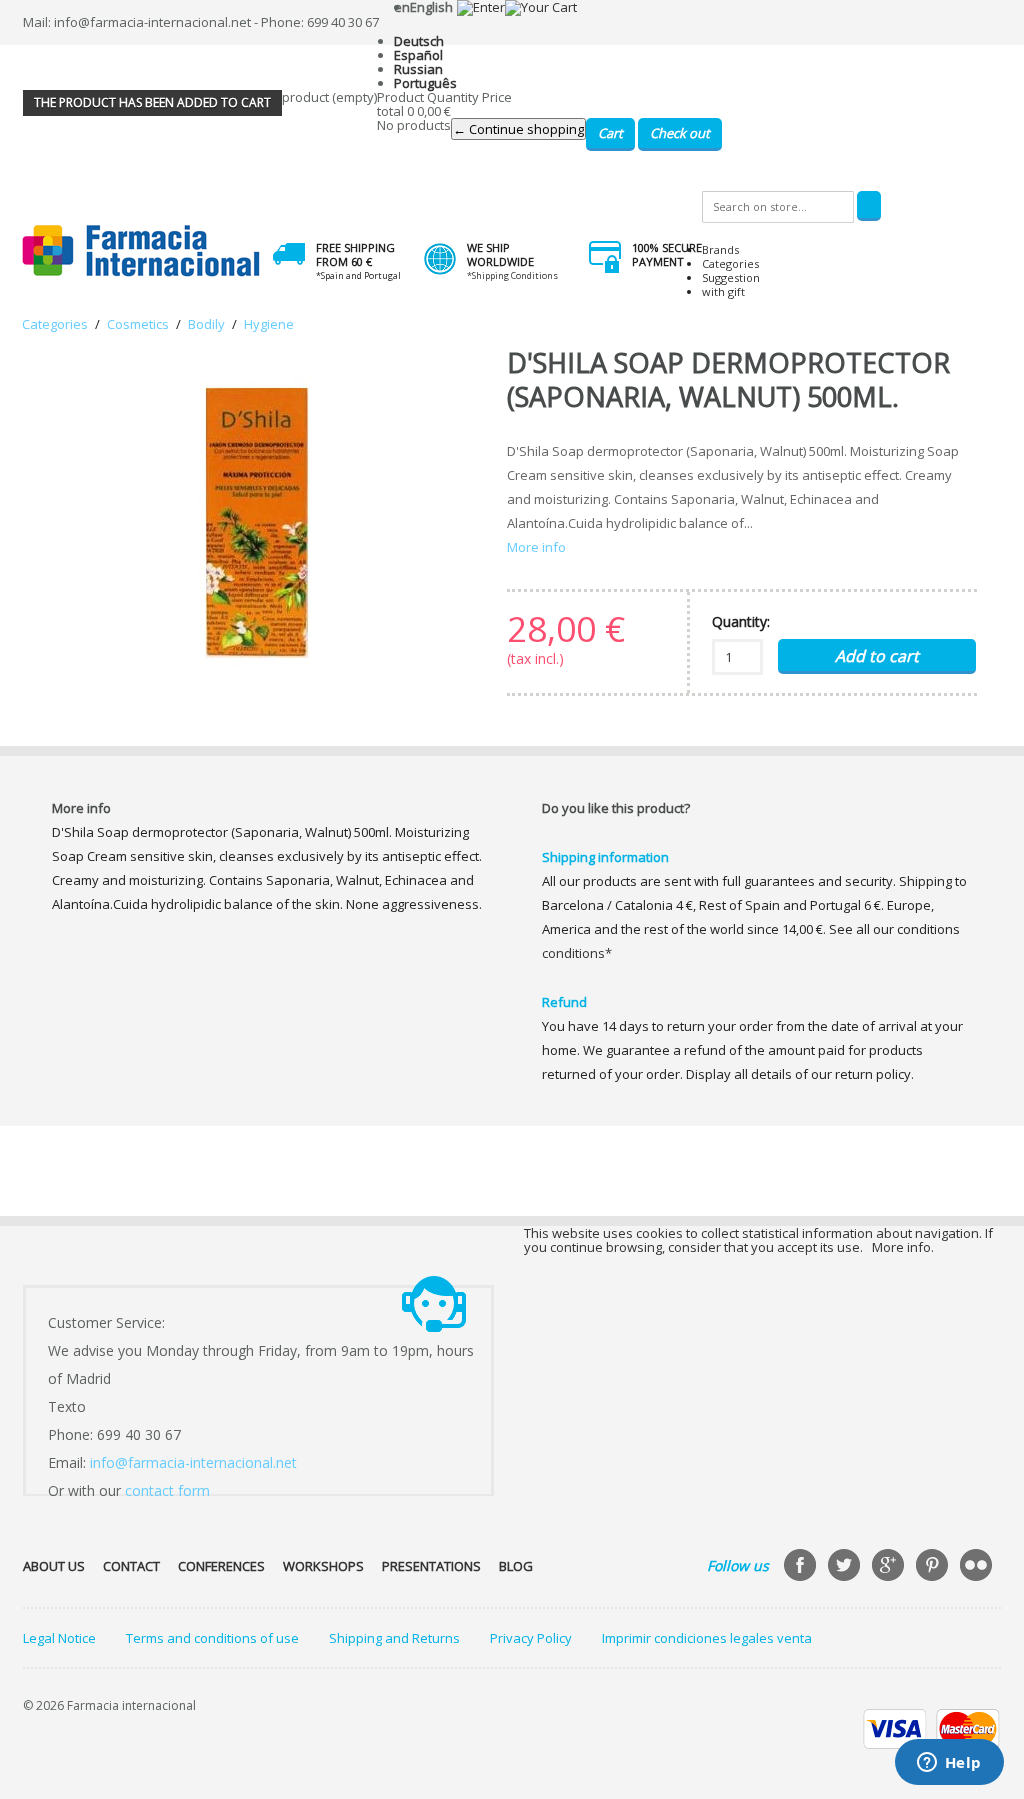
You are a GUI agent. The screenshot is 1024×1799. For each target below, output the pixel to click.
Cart (610, 133)
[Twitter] (846, 1567)
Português (425, 83)
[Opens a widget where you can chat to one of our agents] (949, 1764)
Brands (720, 249)
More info (536, 547)
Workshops (323, 1566)
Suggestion (731, 277)
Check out (680, 133)
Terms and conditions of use (212, 1638)
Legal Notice (59, 1638)
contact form (167, 1490)
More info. (903, 1247)
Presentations (431, 1566)
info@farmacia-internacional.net (193, 1462)
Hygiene (269, 324)
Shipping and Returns (394, 1638)
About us (54, 1566)
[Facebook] (802, 1567)
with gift (723, 291)
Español (418, 55)
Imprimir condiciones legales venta (707, 1638)
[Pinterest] (934, 1567)
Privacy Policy (531, 1638)
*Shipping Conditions (512, 275)
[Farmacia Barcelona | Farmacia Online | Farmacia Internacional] (141, 251)
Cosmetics (138, 324)
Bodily (206, 324)
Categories (730, 263)
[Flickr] (978, 1567)
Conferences (221, 1566)
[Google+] (890, 1567)
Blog (516, 1566)
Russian (418, 69)
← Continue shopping (518, 129)
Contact (131, 1566)
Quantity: (741, 621)
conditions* (577, 953)
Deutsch (419, 41)
